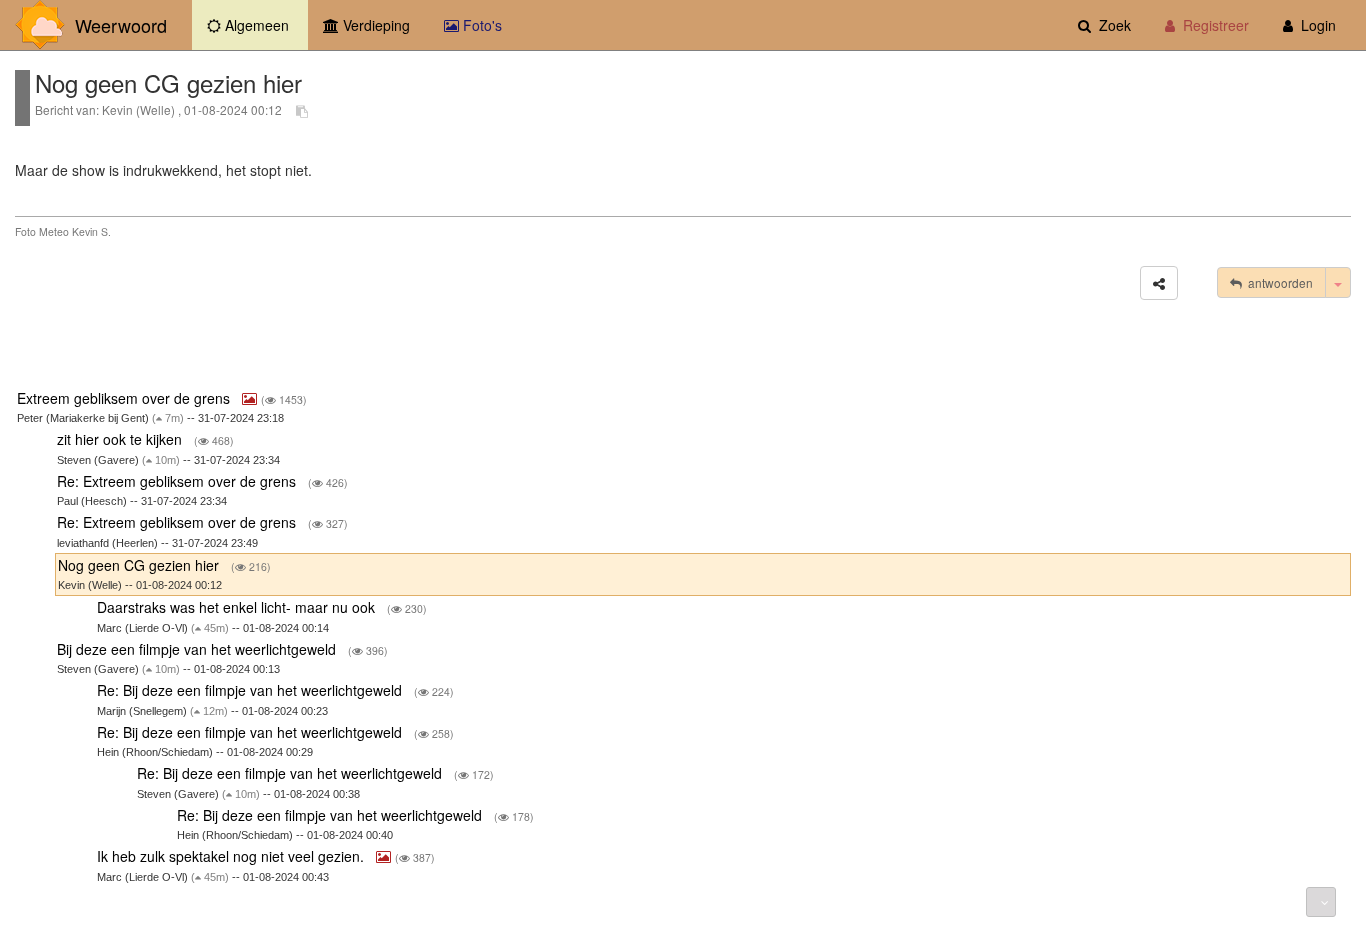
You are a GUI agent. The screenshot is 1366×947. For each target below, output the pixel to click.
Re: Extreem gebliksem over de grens (178, 481)
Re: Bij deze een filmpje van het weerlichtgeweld (251, 690)
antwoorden (1277, 282)
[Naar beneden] (1321, 902)
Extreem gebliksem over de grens (125, 398)
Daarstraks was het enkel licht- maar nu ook (238, 607)
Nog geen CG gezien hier (140, 565)
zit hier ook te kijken (121, 439)
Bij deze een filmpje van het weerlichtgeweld (198, 649)
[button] (1159, 283)
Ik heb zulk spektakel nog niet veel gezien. (232, 856)
